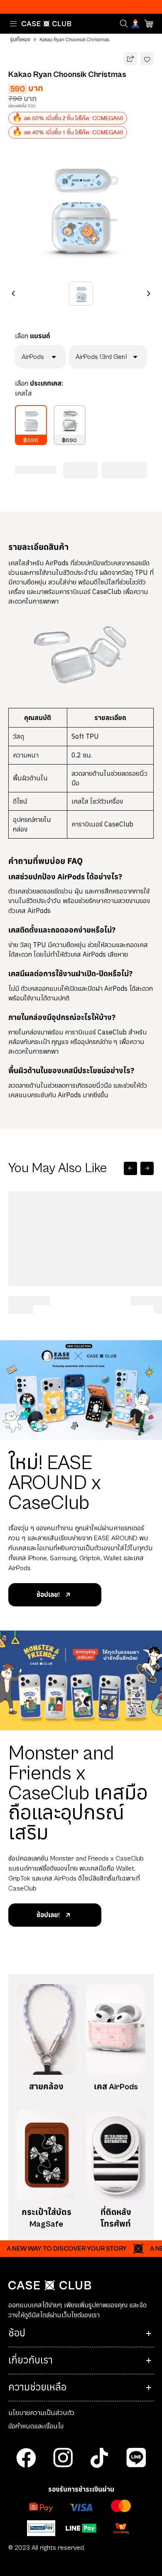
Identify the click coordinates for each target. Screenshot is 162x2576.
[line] (136, 2458)
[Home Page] (47, 24)
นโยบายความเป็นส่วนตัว (41, 2413)
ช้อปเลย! (48, 1595)
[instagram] (63, 2458)
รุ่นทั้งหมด (20, 40)
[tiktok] (99, 2458)
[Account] (136, 24)
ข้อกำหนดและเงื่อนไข (36, 2426)
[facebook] (26, 2458)
